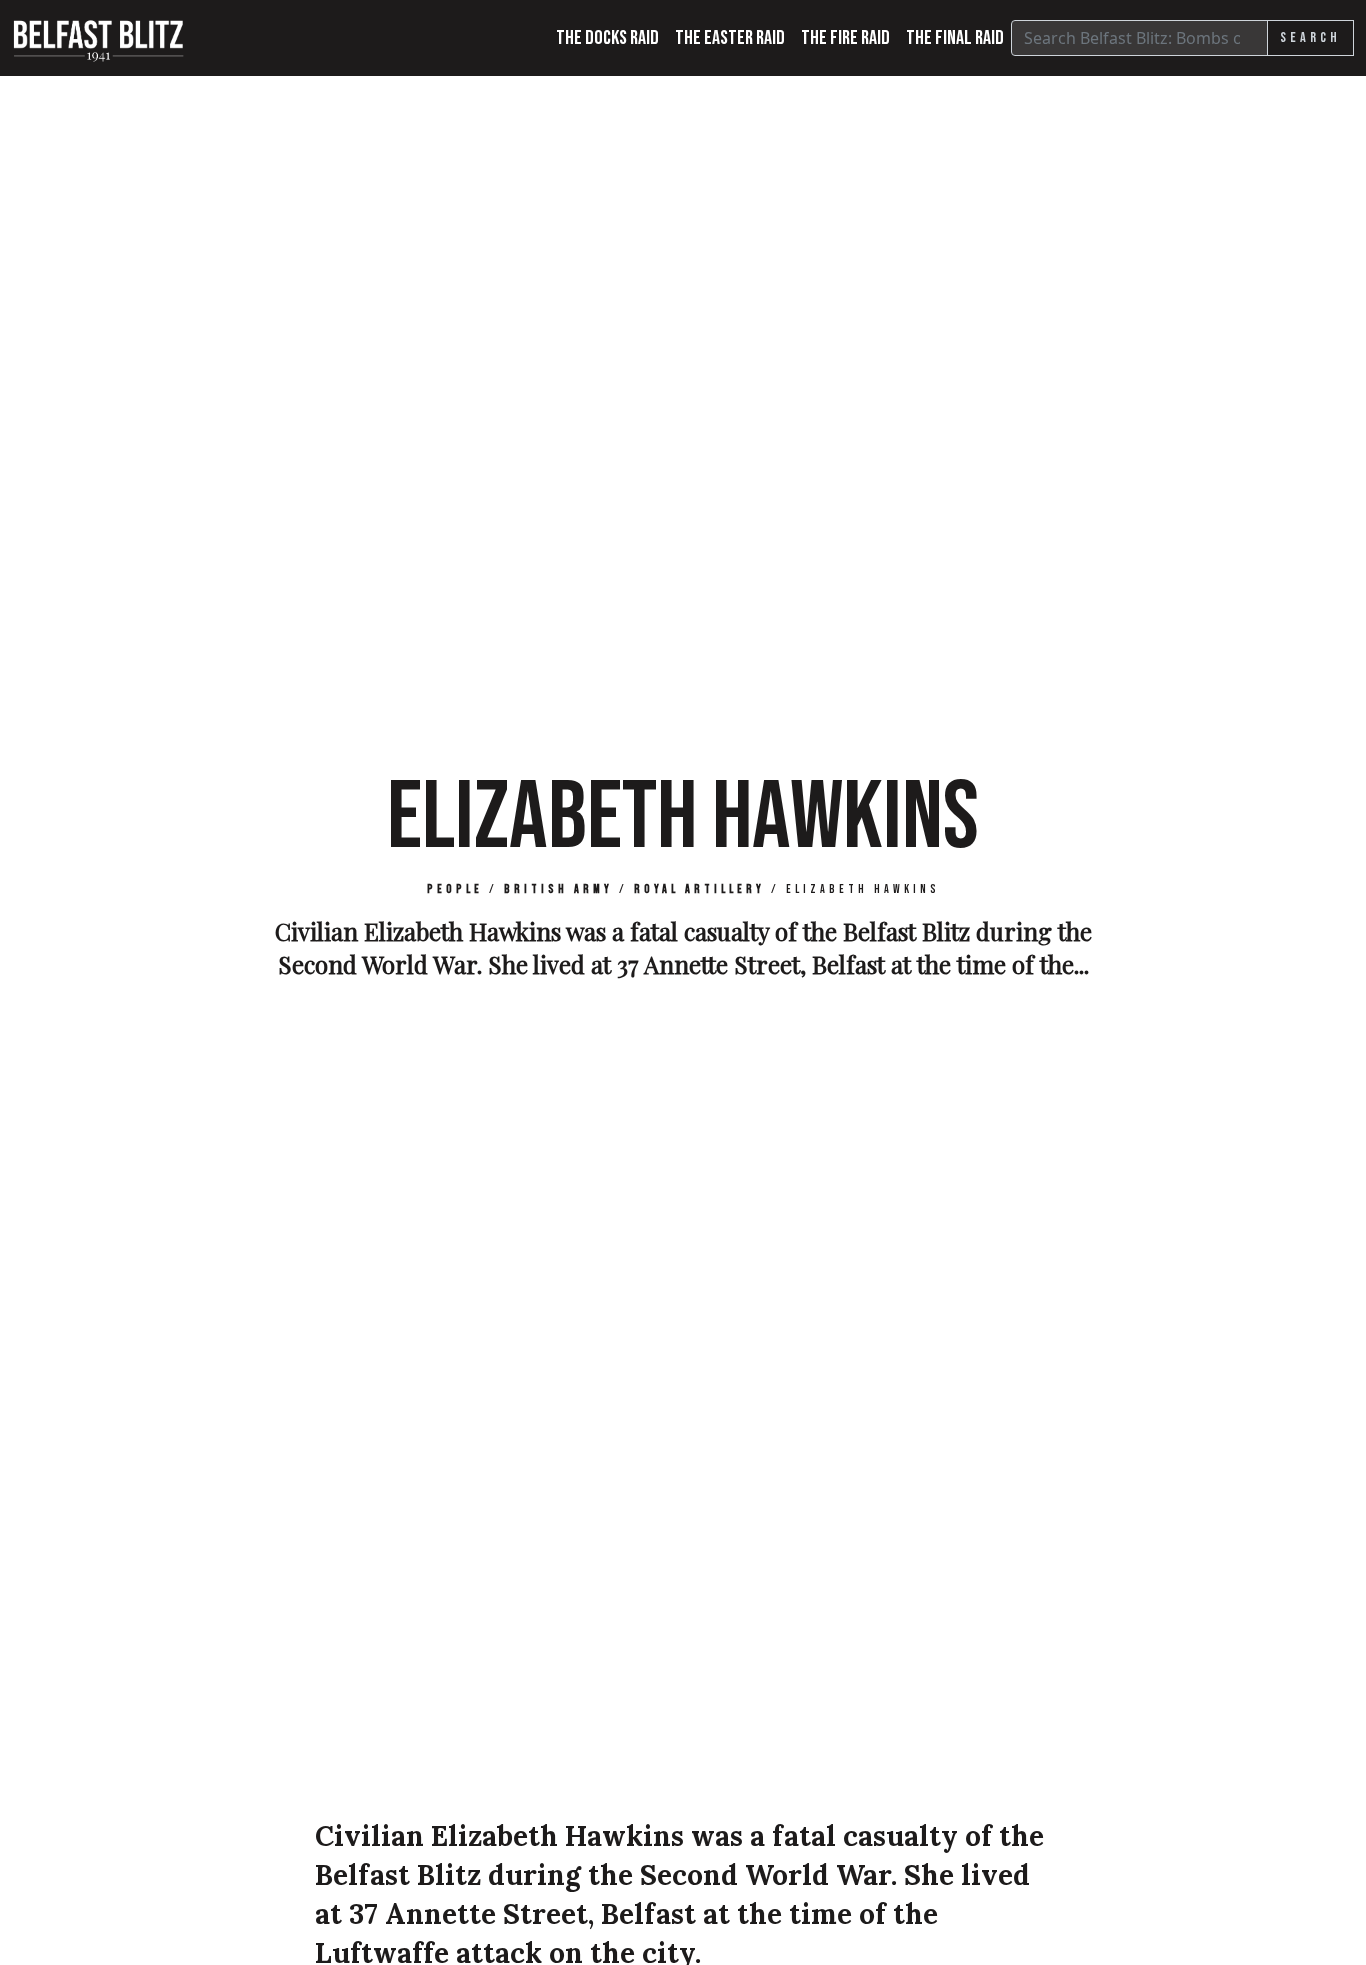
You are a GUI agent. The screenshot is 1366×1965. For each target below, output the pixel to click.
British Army (558, 889)
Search (1310, 37)
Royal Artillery (699, 889)
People (455, 889)
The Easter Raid (730, 38)
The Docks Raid (607, 38)
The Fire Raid (845, 38)
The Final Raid (955, 38)
